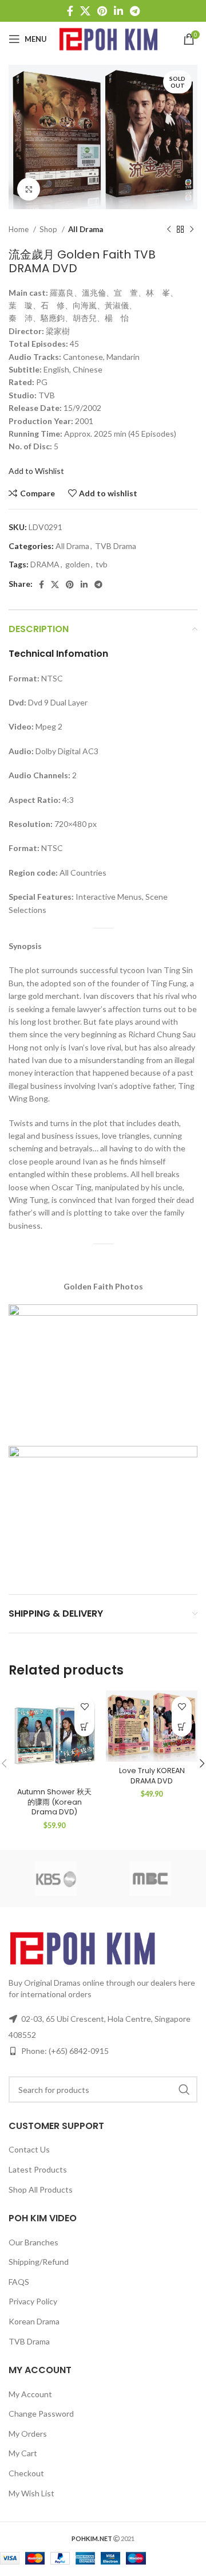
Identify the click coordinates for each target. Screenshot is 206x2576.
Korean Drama (34, 2321)
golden (78, 564)
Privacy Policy (33, 2301)
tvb (102, 564)
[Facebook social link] (70, 11)
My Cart (23, 2453)
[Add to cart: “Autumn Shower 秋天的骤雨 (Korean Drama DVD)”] (84, 1726)
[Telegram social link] (135, 11)
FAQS (19, 2282)
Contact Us (29, 2149)
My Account (30, 2394)
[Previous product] (169, 230)
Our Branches (33, 2242)
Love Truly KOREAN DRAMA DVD (152, 1776)
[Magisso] (150, 1879)
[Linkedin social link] (118, 11)
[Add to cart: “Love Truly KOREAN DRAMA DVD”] (182, 1726)
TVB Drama (116, 546)
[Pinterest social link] (102, 11)
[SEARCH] (184, 2089)
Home (19, 229)
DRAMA (45, 564)
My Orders (28, 2434)
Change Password (41, 2414)
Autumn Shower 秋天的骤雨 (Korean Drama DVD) (54, 1802)
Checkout (26, 2473)
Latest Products (38, 2169)
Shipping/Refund (39, 2262)
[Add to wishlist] (84, 1706)
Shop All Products (41, 2189)
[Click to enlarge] (29, 189)
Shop (49, 229)
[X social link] (85, 11)
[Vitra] (56, 1879)
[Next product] (192, 230)
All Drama (86, 229)
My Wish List (31, 2493)
